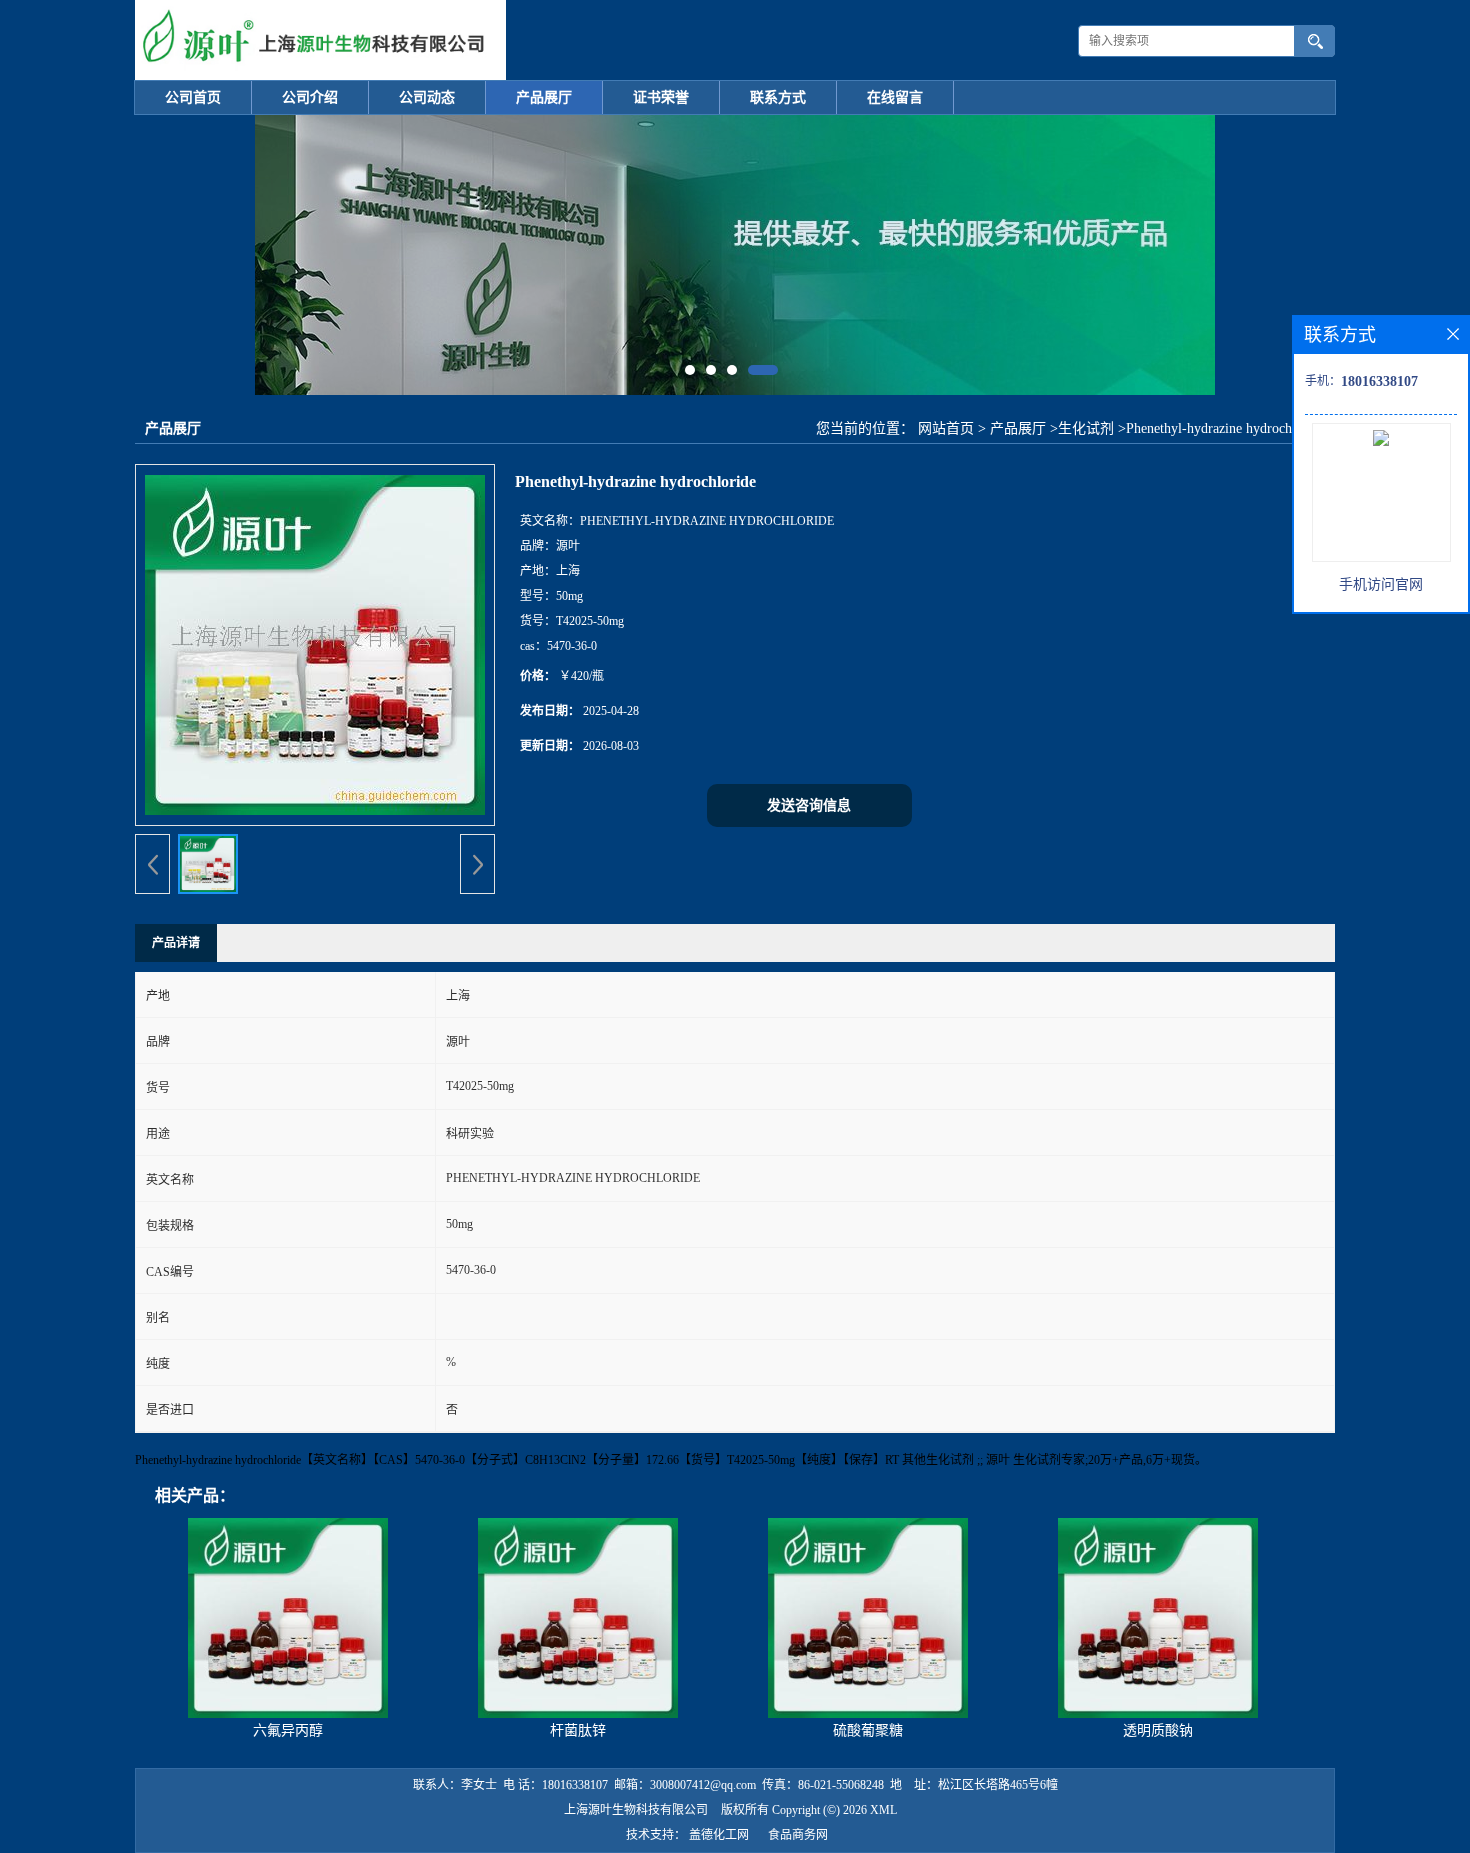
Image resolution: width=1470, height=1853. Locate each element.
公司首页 (193, 97)
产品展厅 (544, 97)
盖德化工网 (719, 1835)
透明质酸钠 (1158, 1730)
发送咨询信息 (809, 805)
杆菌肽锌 (578, 1730)
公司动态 (427, 97)
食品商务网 (798, 1835)
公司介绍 (310, 97)
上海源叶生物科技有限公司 (636, 1810)
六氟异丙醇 (288, 1730)
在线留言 (895, 97)
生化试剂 (1086, 428)
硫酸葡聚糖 (868, 1730)
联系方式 (778, 97)
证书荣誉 (661, 97)
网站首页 (946, 428)
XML (883, 1810)
